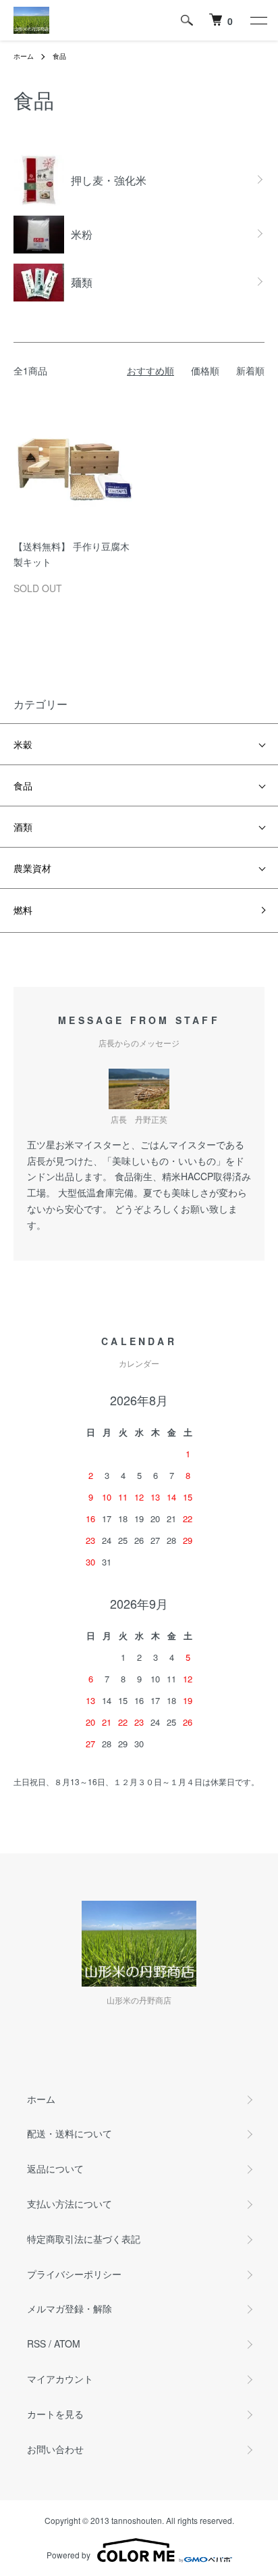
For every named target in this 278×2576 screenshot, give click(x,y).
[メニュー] (258, 20)
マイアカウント (60, 2379)
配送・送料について (69, 2133)
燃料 (23, 910)
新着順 (250, 370)
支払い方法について (69, 2204)
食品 (59, 56)
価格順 (205, 370)
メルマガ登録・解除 (69, 2308)
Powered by (68, 2555)
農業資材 (32, 868)
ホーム (24, 56)
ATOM (67, 2343)
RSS (36, 2343)
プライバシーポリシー (74, 2274)
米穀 (23, 744)
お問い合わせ (55, 2449)
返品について (55, 2168)
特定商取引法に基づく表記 (84, 2239)
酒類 (23, 827)
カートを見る (55, 2414)
